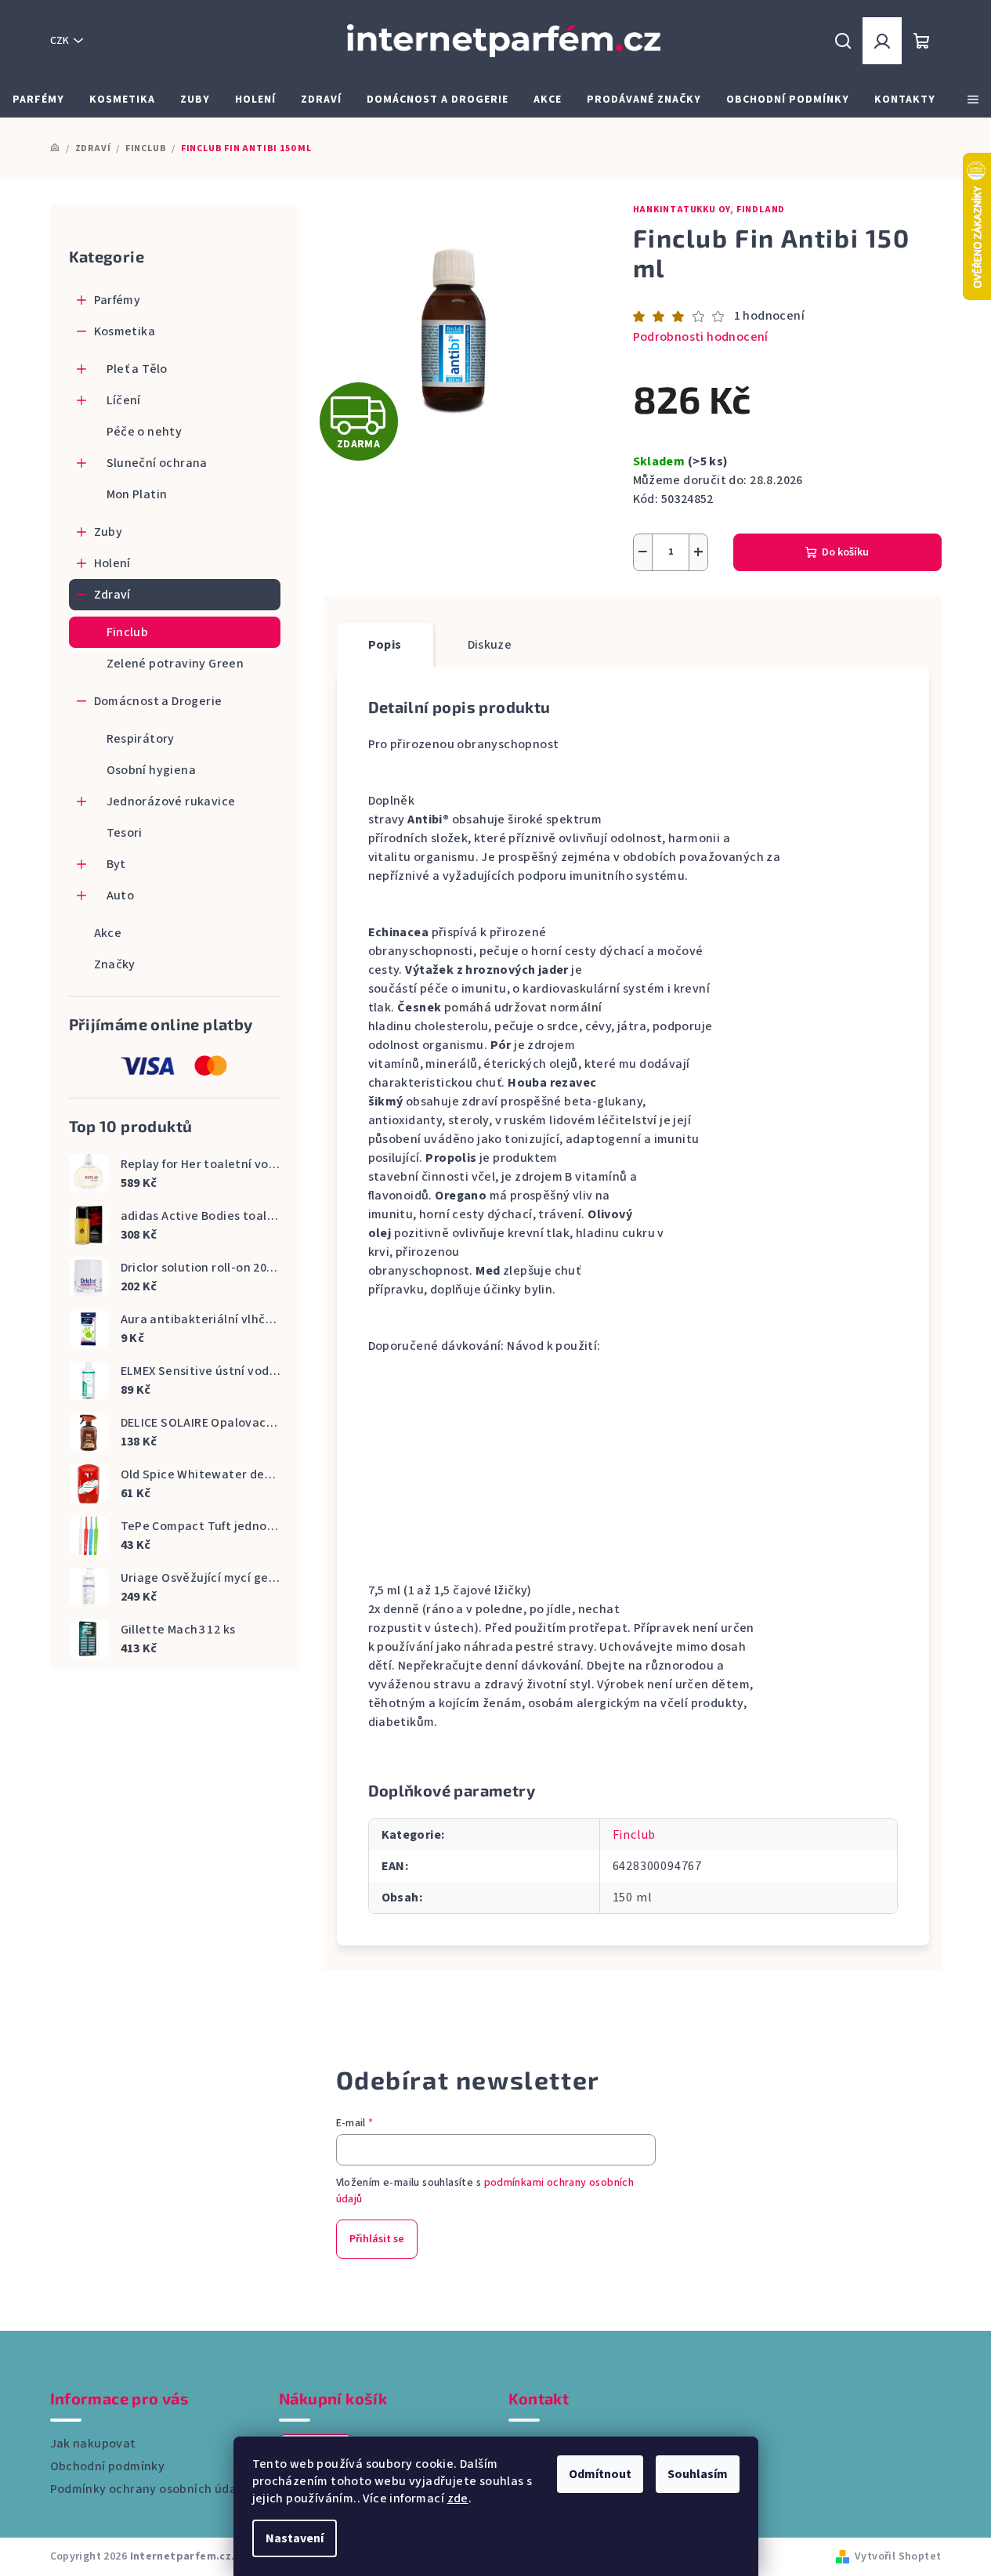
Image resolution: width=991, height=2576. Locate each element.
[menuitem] (38, 99)
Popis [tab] (385, 645)
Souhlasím (698, 2474)
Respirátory (141, 739)
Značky (115, 964)
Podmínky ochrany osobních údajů (149, 2489)
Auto (121, 895)
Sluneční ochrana (157, 463)
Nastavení (295, 2538)
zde (458, 2498)
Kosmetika (125, 331)
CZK (60, 41)
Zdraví (112, 595)
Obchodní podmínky (108, 2466)
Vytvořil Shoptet (898, 2556)
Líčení (124, 400)
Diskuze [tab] (490, 645)
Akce (108, 933)
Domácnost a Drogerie (158, 701)
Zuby (109, 532)
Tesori (125, 833)
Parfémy (118, 300)
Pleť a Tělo (137, 369)
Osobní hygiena (152, 770)
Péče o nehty (145, 432)
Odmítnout (600, 2474)
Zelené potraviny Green (175, 664)
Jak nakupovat (93, 2444)
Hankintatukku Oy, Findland (709, 210)
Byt (116, 864)
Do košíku (845, 552)
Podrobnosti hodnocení (701, 337)
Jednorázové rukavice (171, 801)
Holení (112, 563)
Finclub (128, 632)
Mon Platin (137, 494)
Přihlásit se (377, 2239)
